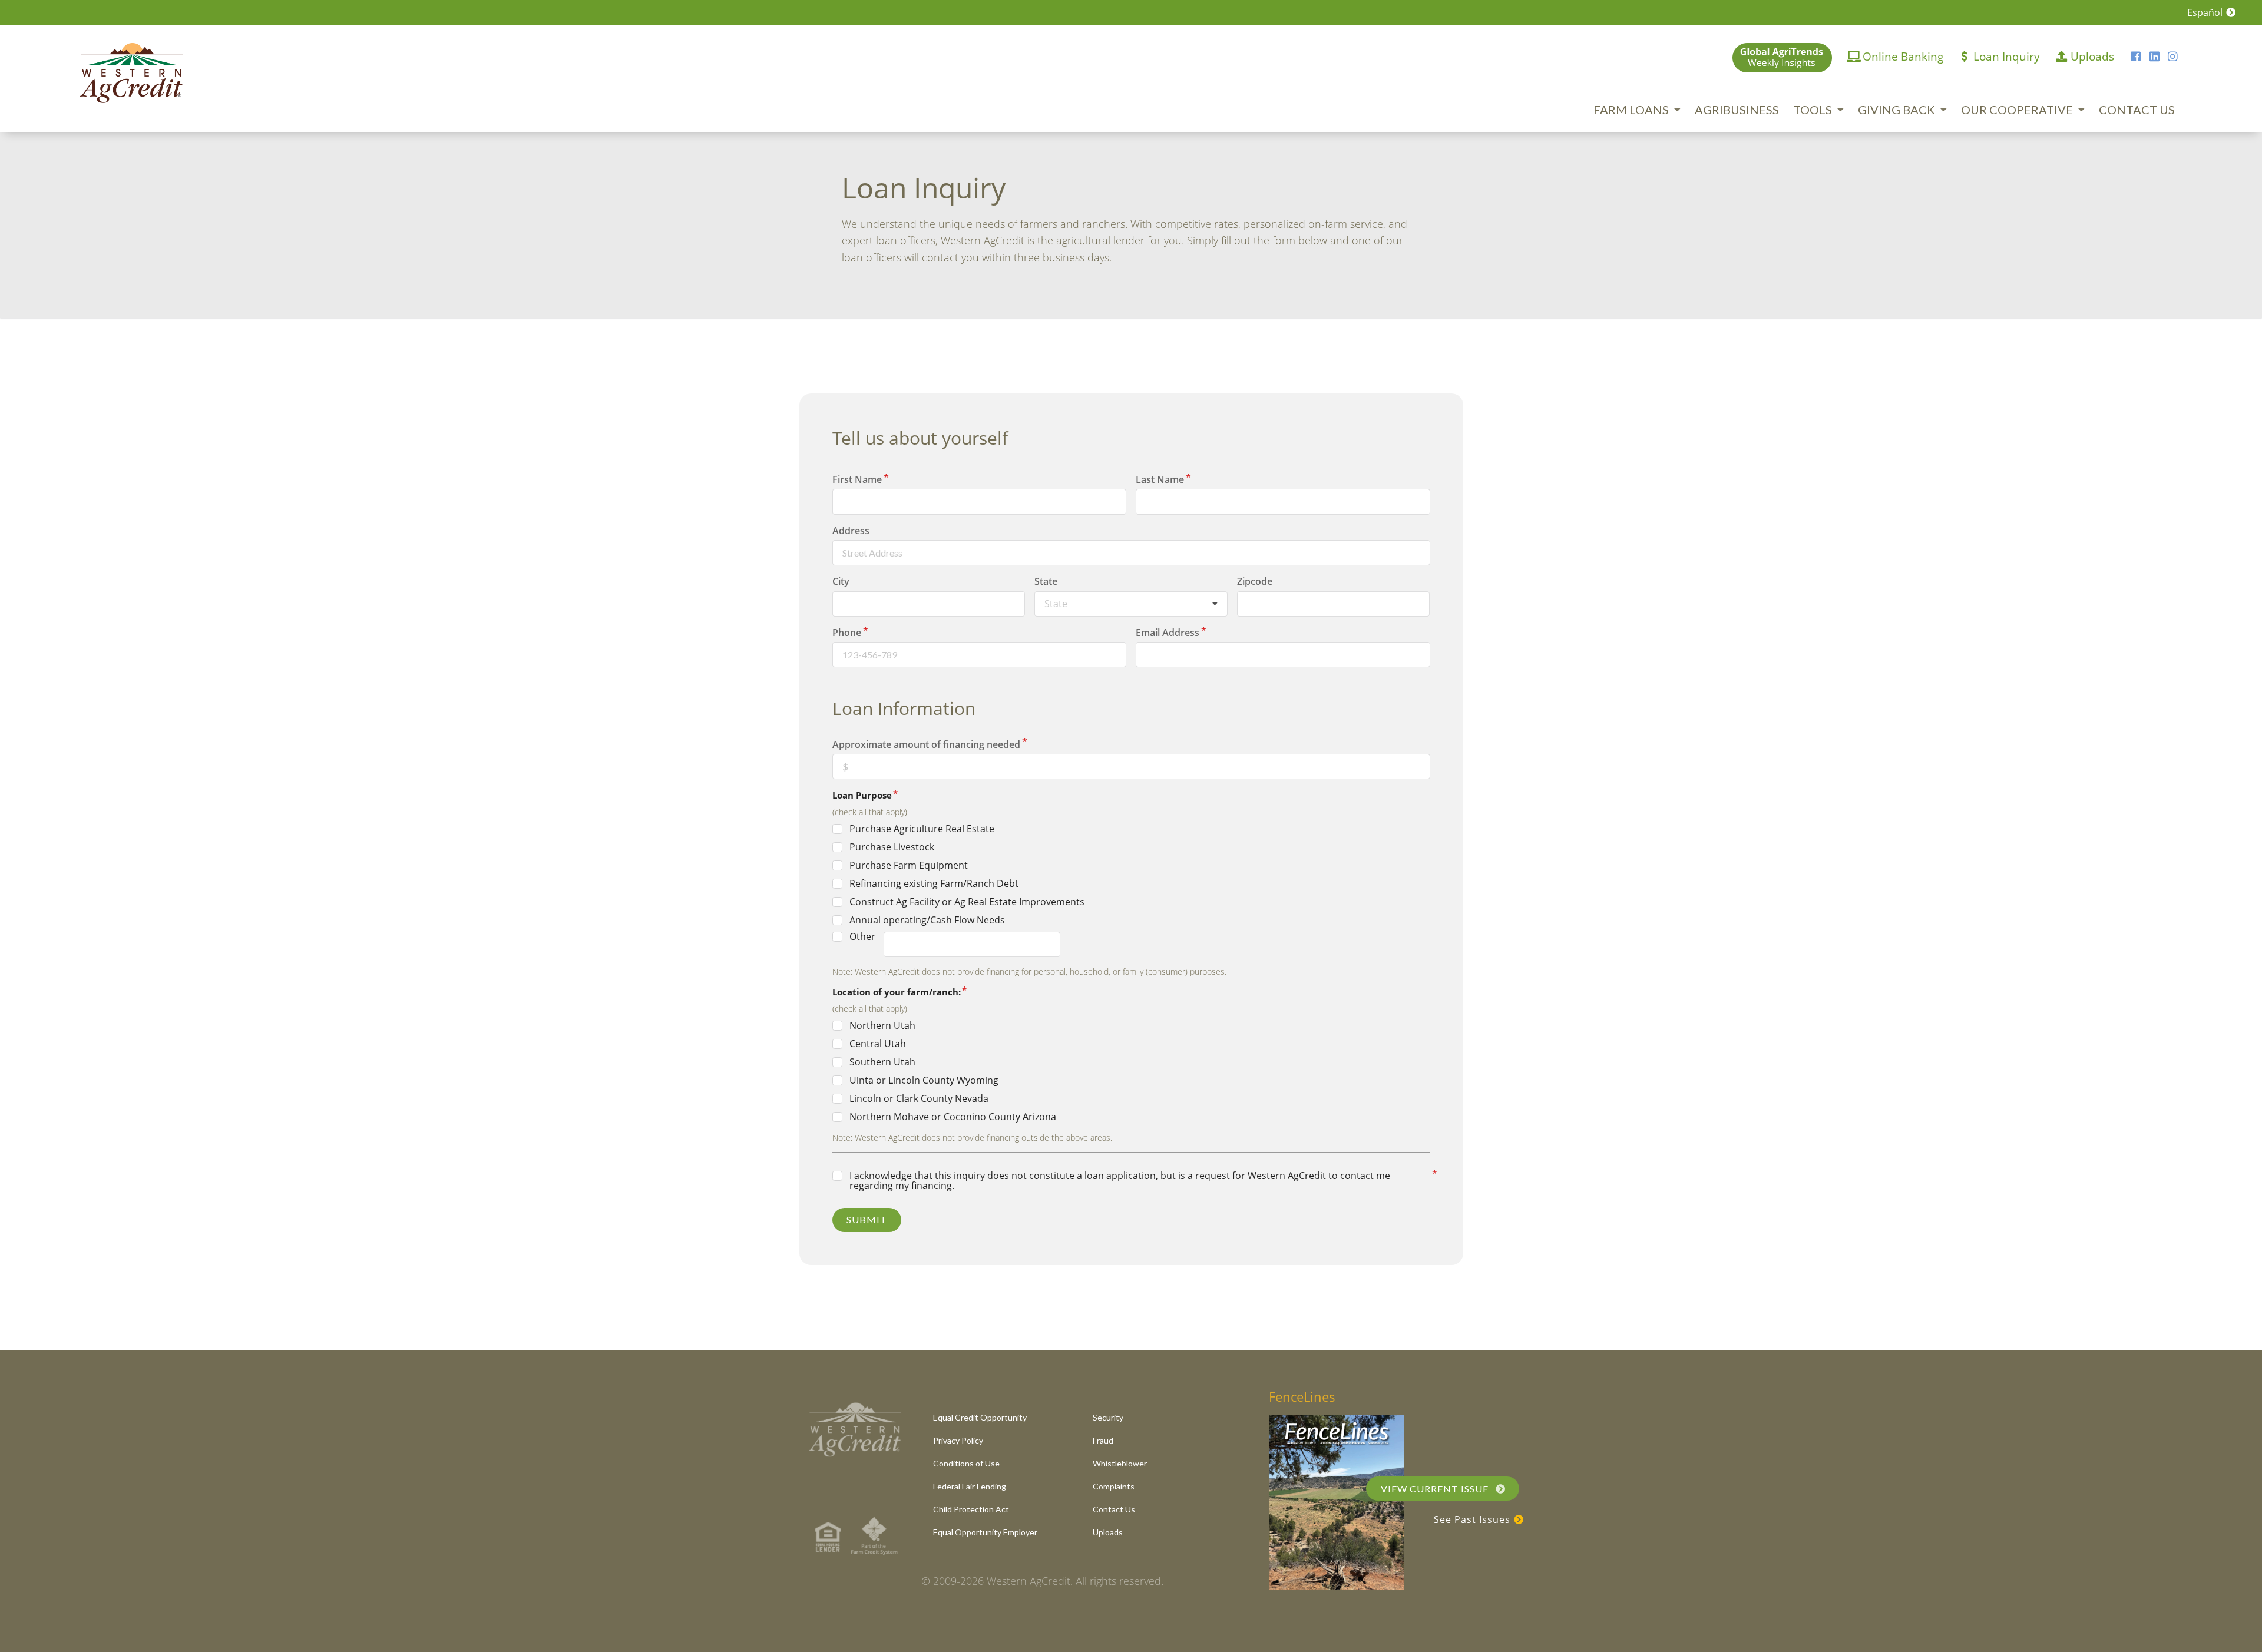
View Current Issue (1436, 1489)
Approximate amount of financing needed (926, 744)
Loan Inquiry (2007, 56)
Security (1108, 1417)
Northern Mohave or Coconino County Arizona (953, 1117)
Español (2206, 12)
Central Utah (878, 1044)
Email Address (1168, 633)
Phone (847, 633)
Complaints (1114, 1486)
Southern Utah (882, 1062)
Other (862, 937)
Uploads (2092, 56)
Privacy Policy (958, 1440)
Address (851, 531)
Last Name (1160, 479)
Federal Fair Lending (970, 1486)
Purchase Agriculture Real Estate (922, 829)
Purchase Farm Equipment (909, 865)
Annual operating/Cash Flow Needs (927, 920)
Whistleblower (1120, 1463)
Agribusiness (1737, 110)
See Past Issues (1474, 1519)
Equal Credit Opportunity (980, 1417)
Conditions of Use (966, 1463)
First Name (857, 479)
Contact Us (2137, 110)
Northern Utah (882, 1026)
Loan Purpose (862, 795)
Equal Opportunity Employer (985, 1532)
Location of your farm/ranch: (897, 992)
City (841, 581)
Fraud (1103, 1440)
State (1046, 581)
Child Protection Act (971, 1509)
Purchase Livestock (892, 847)
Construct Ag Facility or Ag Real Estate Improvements (967, 902)
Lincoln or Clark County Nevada (919, 1099)
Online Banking (1903, 56)
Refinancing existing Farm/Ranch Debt (934, 884)
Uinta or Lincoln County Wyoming (924, 1080)
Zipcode (1255, 581)
